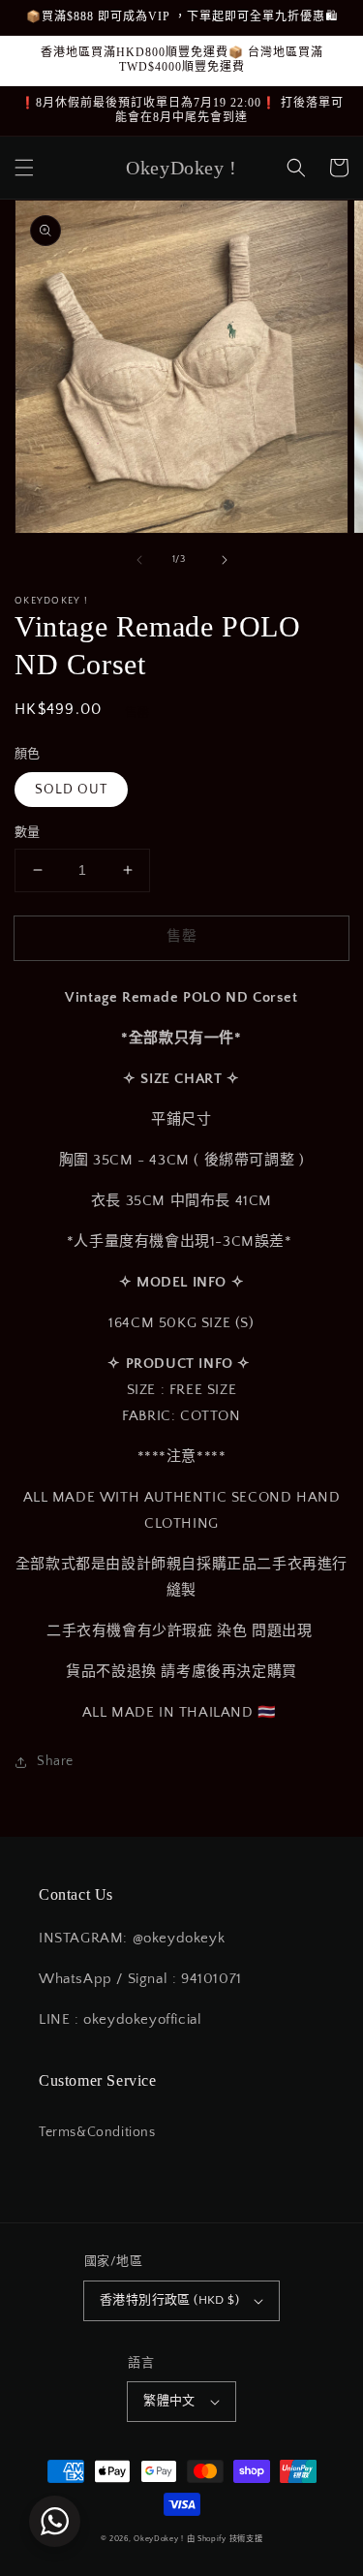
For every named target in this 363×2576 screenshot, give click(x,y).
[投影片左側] (139, 560)
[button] (24, 168)
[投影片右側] (225, 560)
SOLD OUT (71, 790)
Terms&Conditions (97, 2132)
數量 (28, 832)
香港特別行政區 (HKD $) (169, 2300)
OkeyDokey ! (159, 2539)
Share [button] (55, 1761)
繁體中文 (169, 2401)
